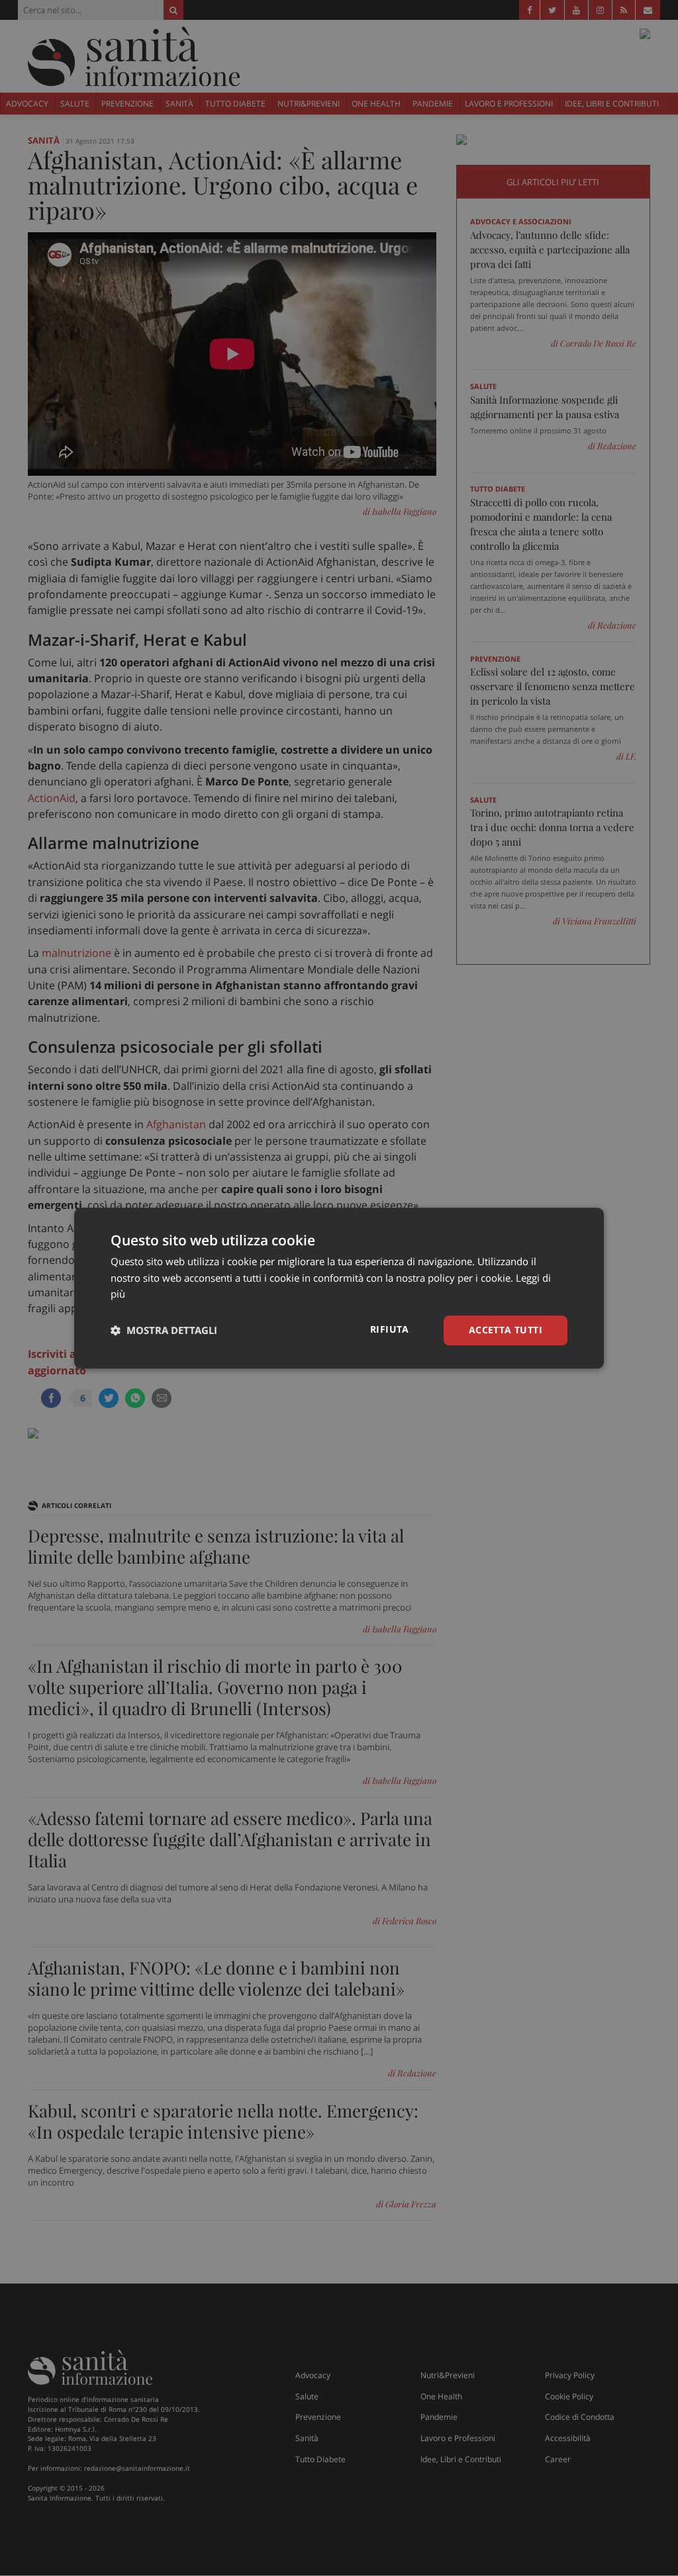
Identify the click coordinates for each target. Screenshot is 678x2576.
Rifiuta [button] (390, 1329)
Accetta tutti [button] (506, 1330)
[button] (164, 1331)
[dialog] (339, 1288)
